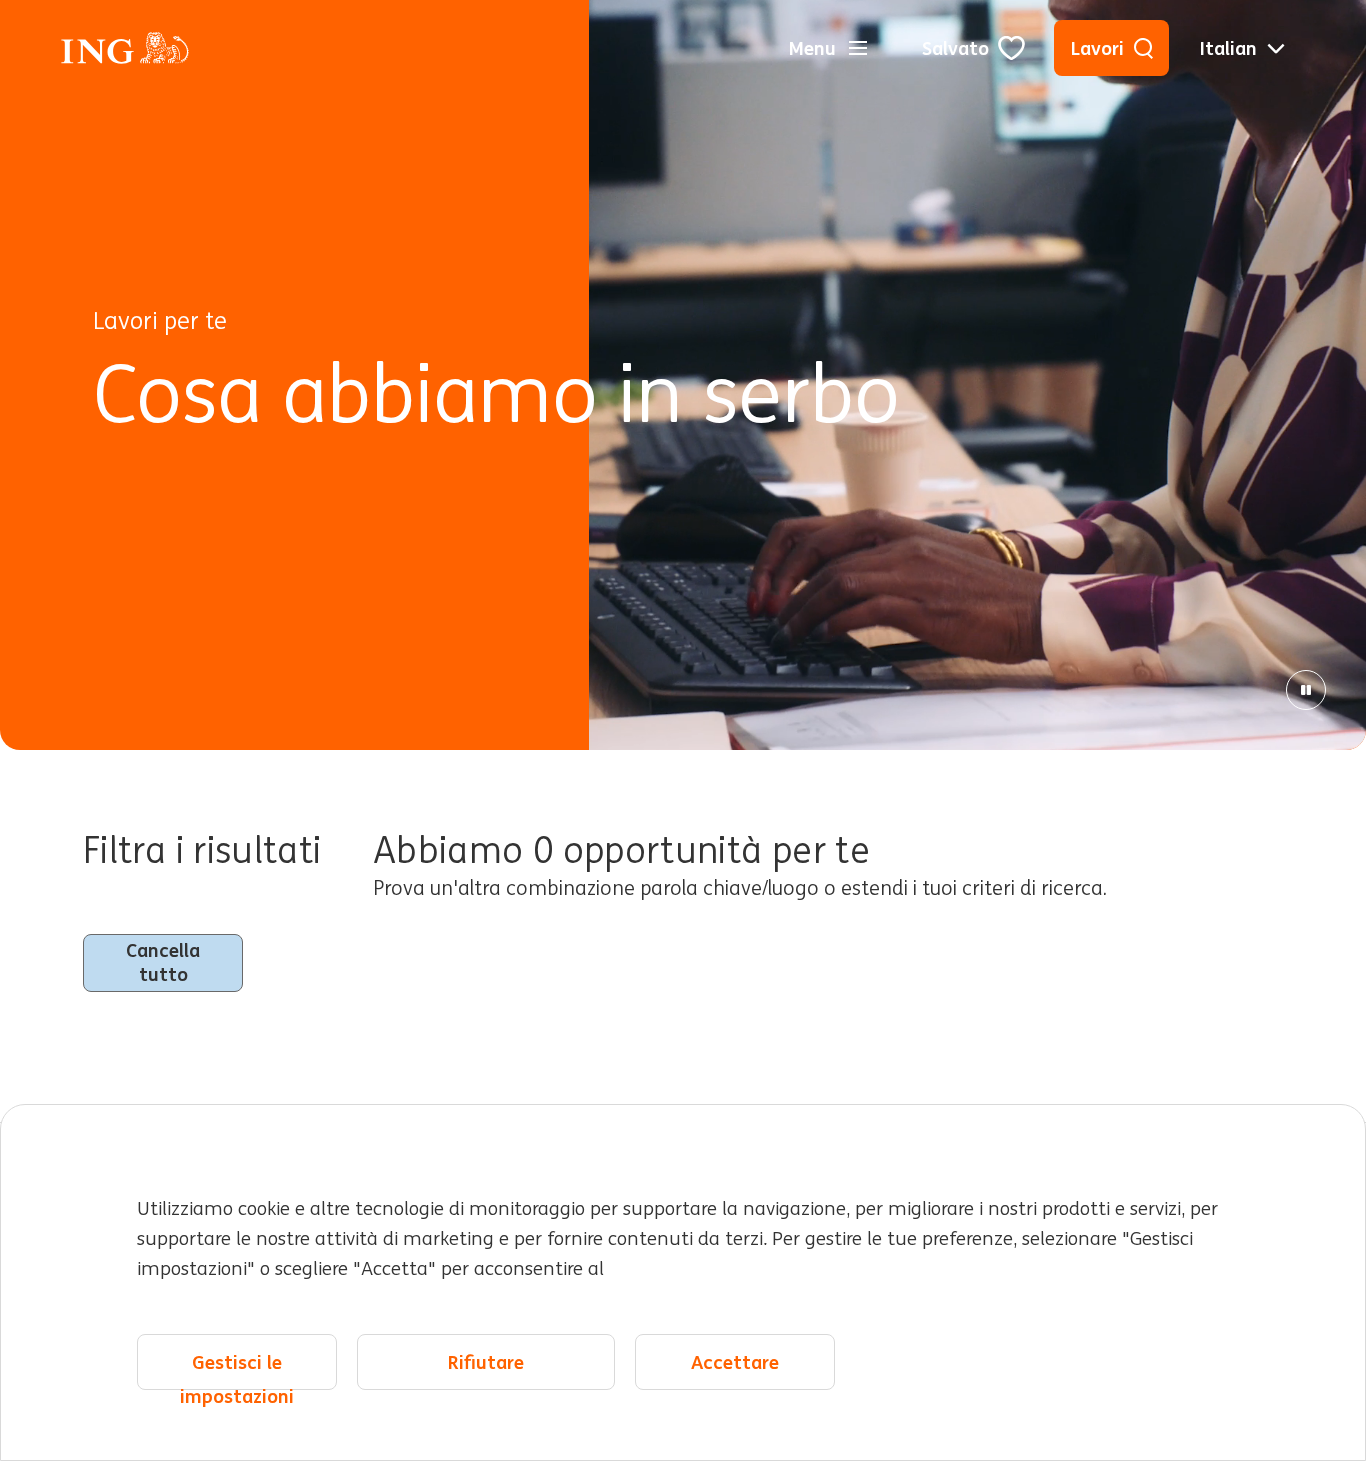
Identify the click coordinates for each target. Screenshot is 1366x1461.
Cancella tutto (163, 962)
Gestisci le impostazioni (237, 1370)
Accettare (735, 1362)
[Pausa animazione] (1306, 690)
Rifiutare (486, 1362)
